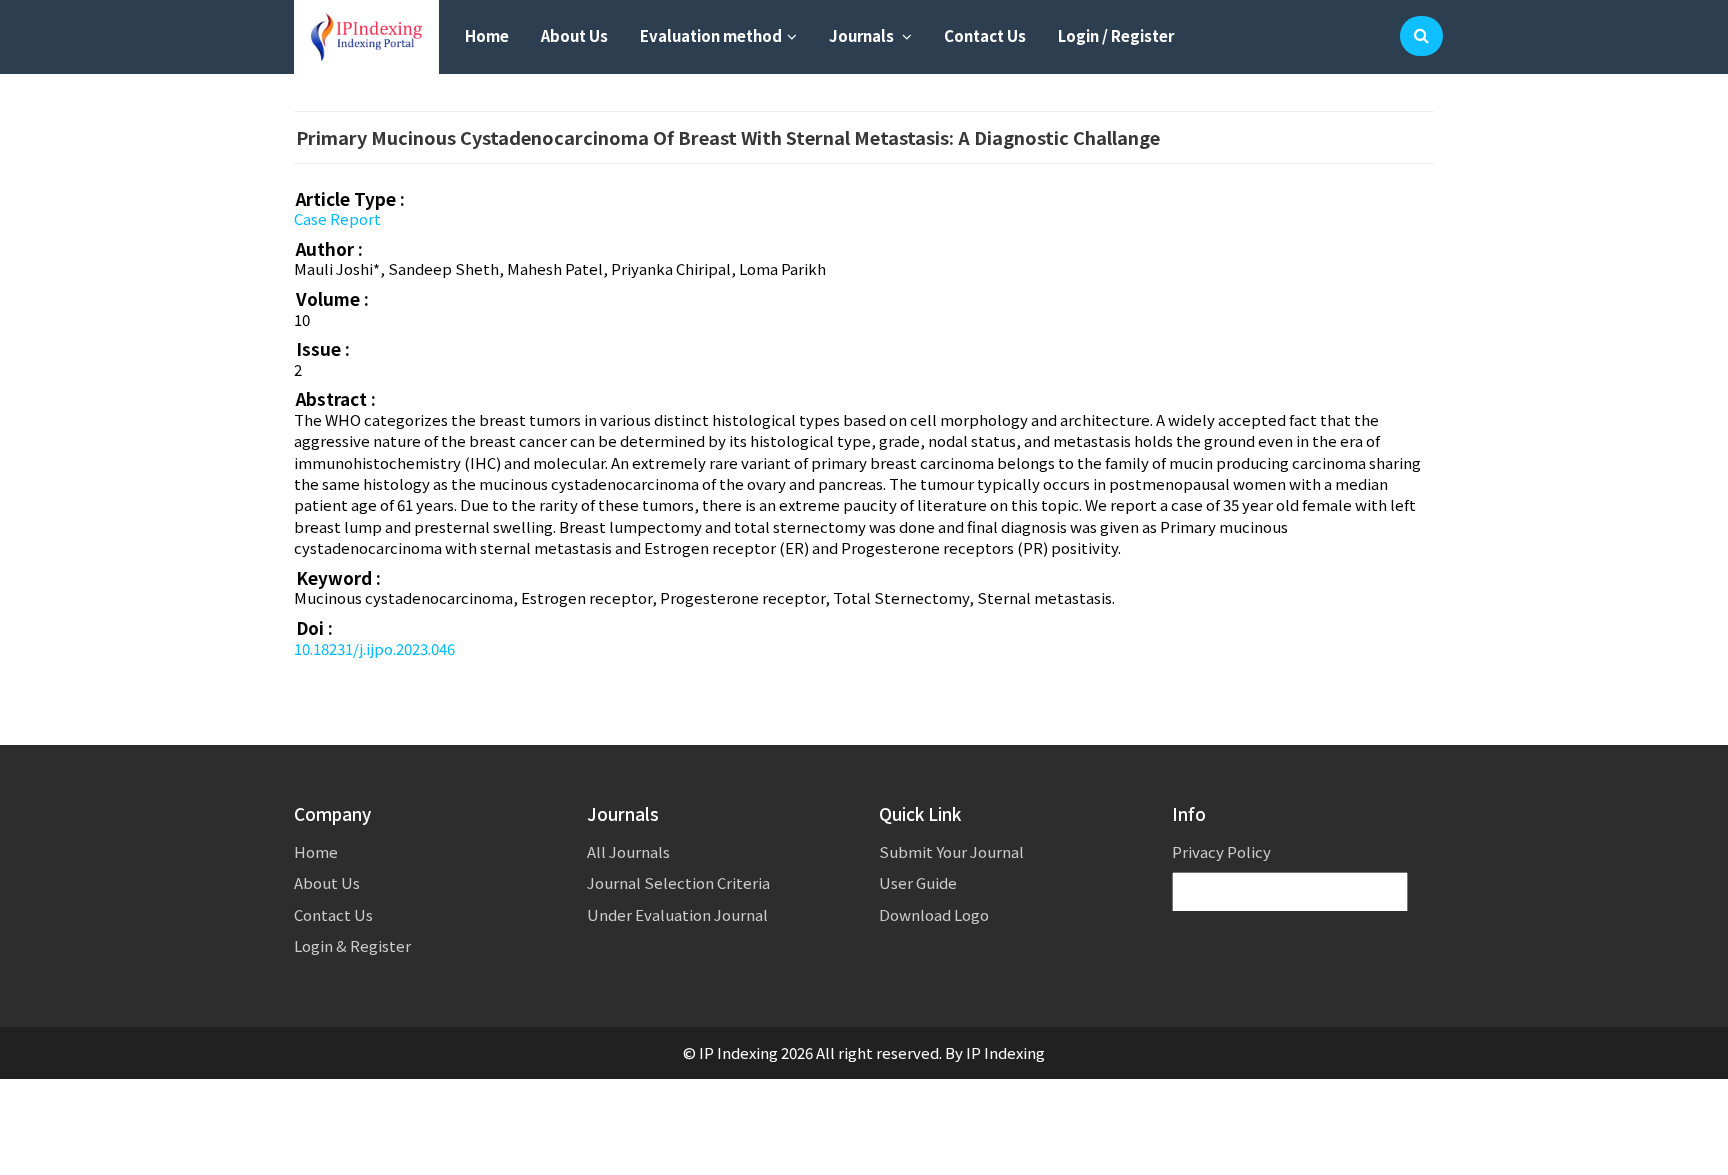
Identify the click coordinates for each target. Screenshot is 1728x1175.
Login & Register (352, 945)
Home (487, 35)
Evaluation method (711, 35)
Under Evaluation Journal (677, 914)
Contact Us (985, 35)
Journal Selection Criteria (678, 882)
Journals (863, 35)
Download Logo (934, 914)
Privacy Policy (1221, 851)
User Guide (918, 882)
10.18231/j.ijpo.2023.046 (374, 648)
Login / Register (1116, 35)
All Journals (628, 851)
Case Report (337, 218)
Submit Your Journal (951, 851)
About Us (574, 35)
